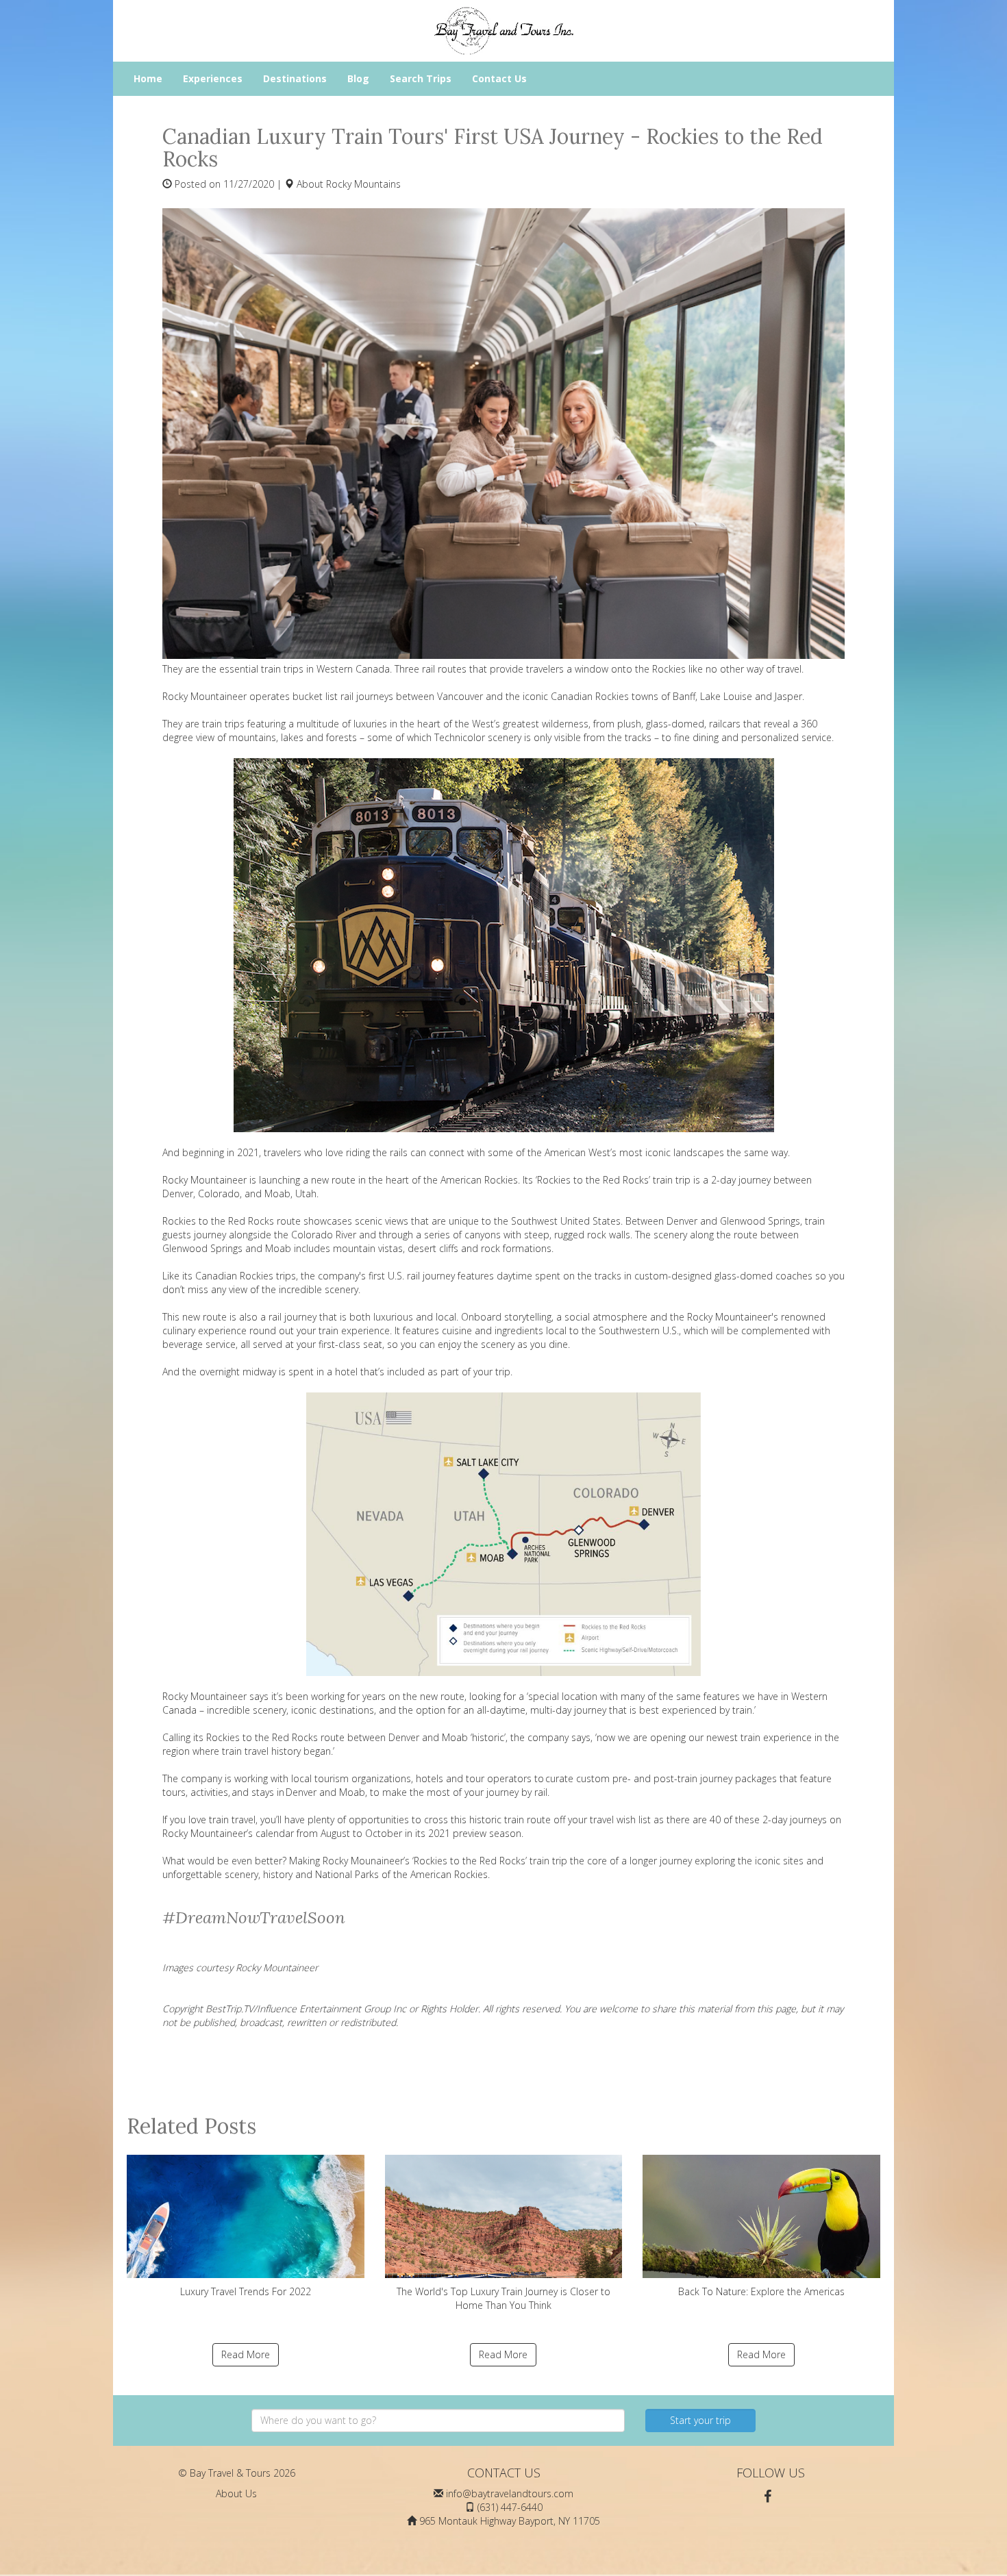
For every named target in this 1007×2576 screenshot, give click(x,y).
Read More (246, 2354)
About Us (236, 2493)
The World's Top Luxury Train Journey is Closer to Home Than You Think (503, 2298)
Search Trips (421, 78)
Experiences (213, 78)
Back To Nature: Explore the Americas (761, 2291)
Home (148, 78)
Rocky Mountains (363, 184)
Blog (358, 78)
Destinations (295, 78)
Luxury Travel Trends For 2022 (246, 2291)
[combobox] (438, 2421)
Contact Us (499, 78)
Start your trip (700, 2420)
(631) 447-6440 (510, 2507)
